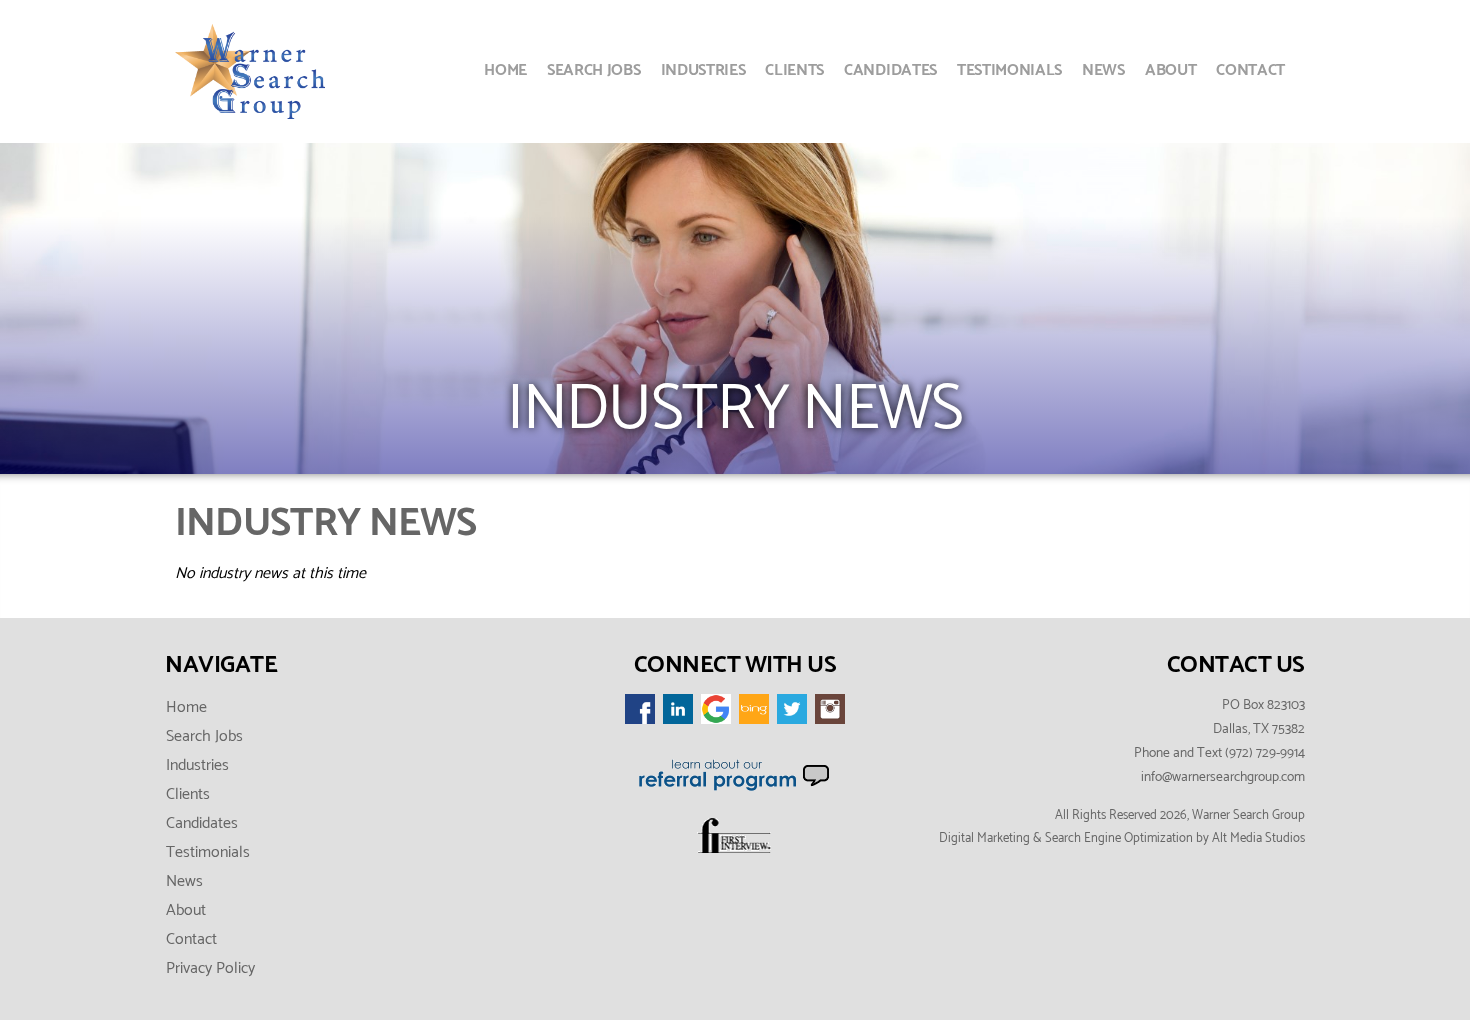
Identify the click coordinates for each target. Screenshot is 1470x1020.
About (1170, 70)
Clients (794, 70)
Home (505, 70)
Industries (703, 70)
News (1103, 70)
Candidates (890, 70)
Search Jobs (593, 70)
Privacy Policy (210, 968)
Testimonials (1009, 70)
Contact (1250, 70)
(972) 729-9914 (1265, 753)
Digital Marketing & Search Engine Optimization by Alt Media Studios (1122, 838)
